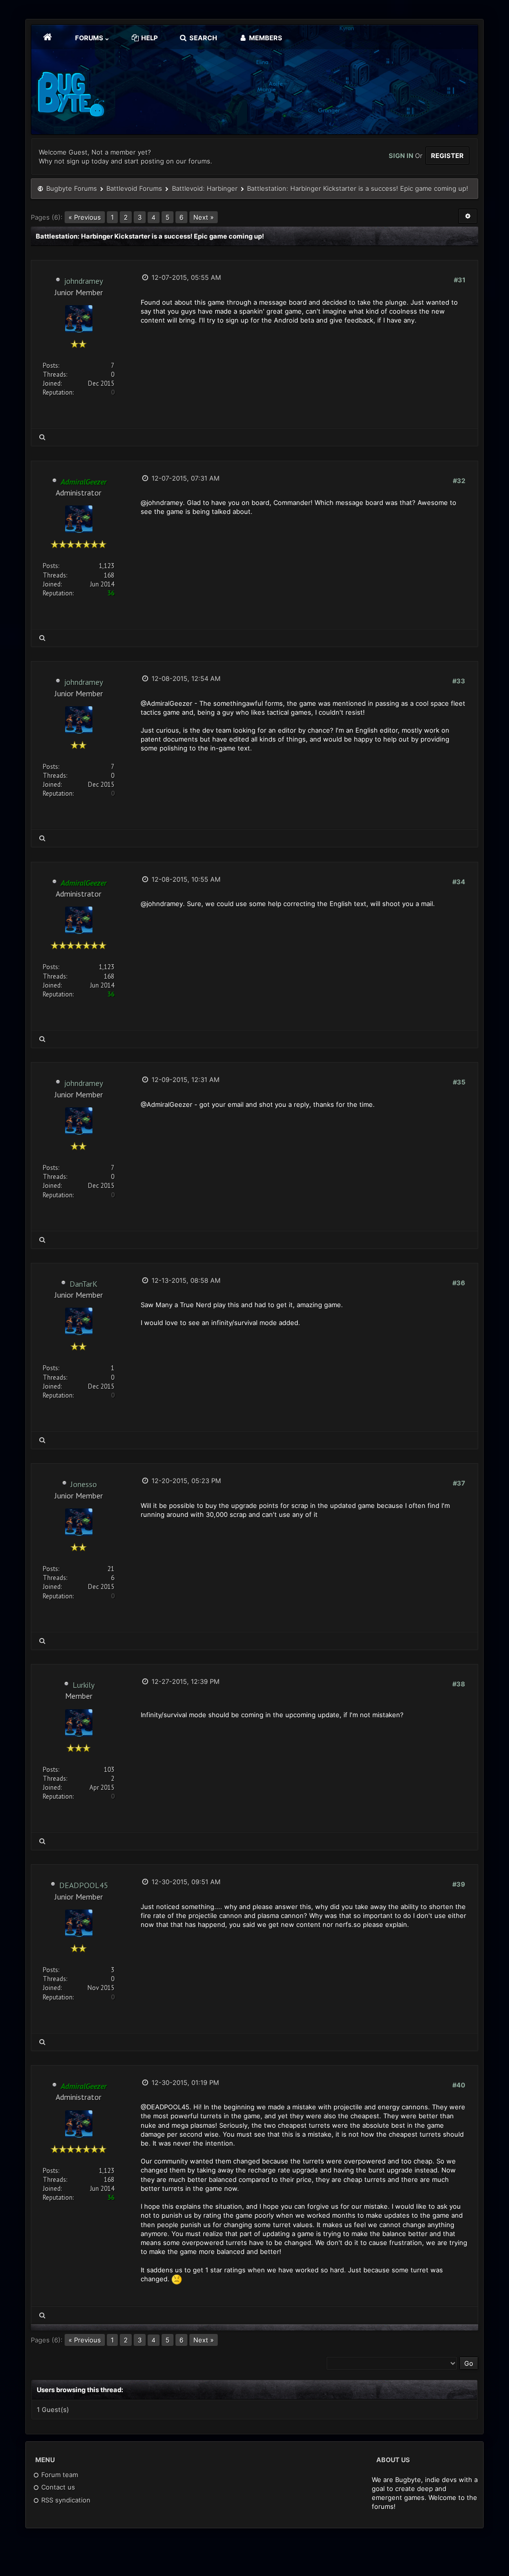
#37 (459, 1483)
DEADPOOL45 (84, 1885)
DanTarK (84, 1284)
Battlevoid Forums (134, 188)
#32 (459, 481)
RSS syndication (65, 2500)
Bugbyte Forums (72, 188)
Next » (204, 217)
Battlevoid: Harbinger (205, 188)
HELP (149, 38)
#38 (459, 1684)
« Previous (85, 217)
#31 (460, 280)
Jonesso (84, 1484)
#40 (459, 2085)
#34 (459, 882)
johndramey (84, 281)
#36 (459, 1283)
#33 (459, 681)
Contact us (57, 2487)
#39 (459, 1884)
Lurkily (84, 1685)
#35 (459, 1082)
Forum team (59, 2475)
